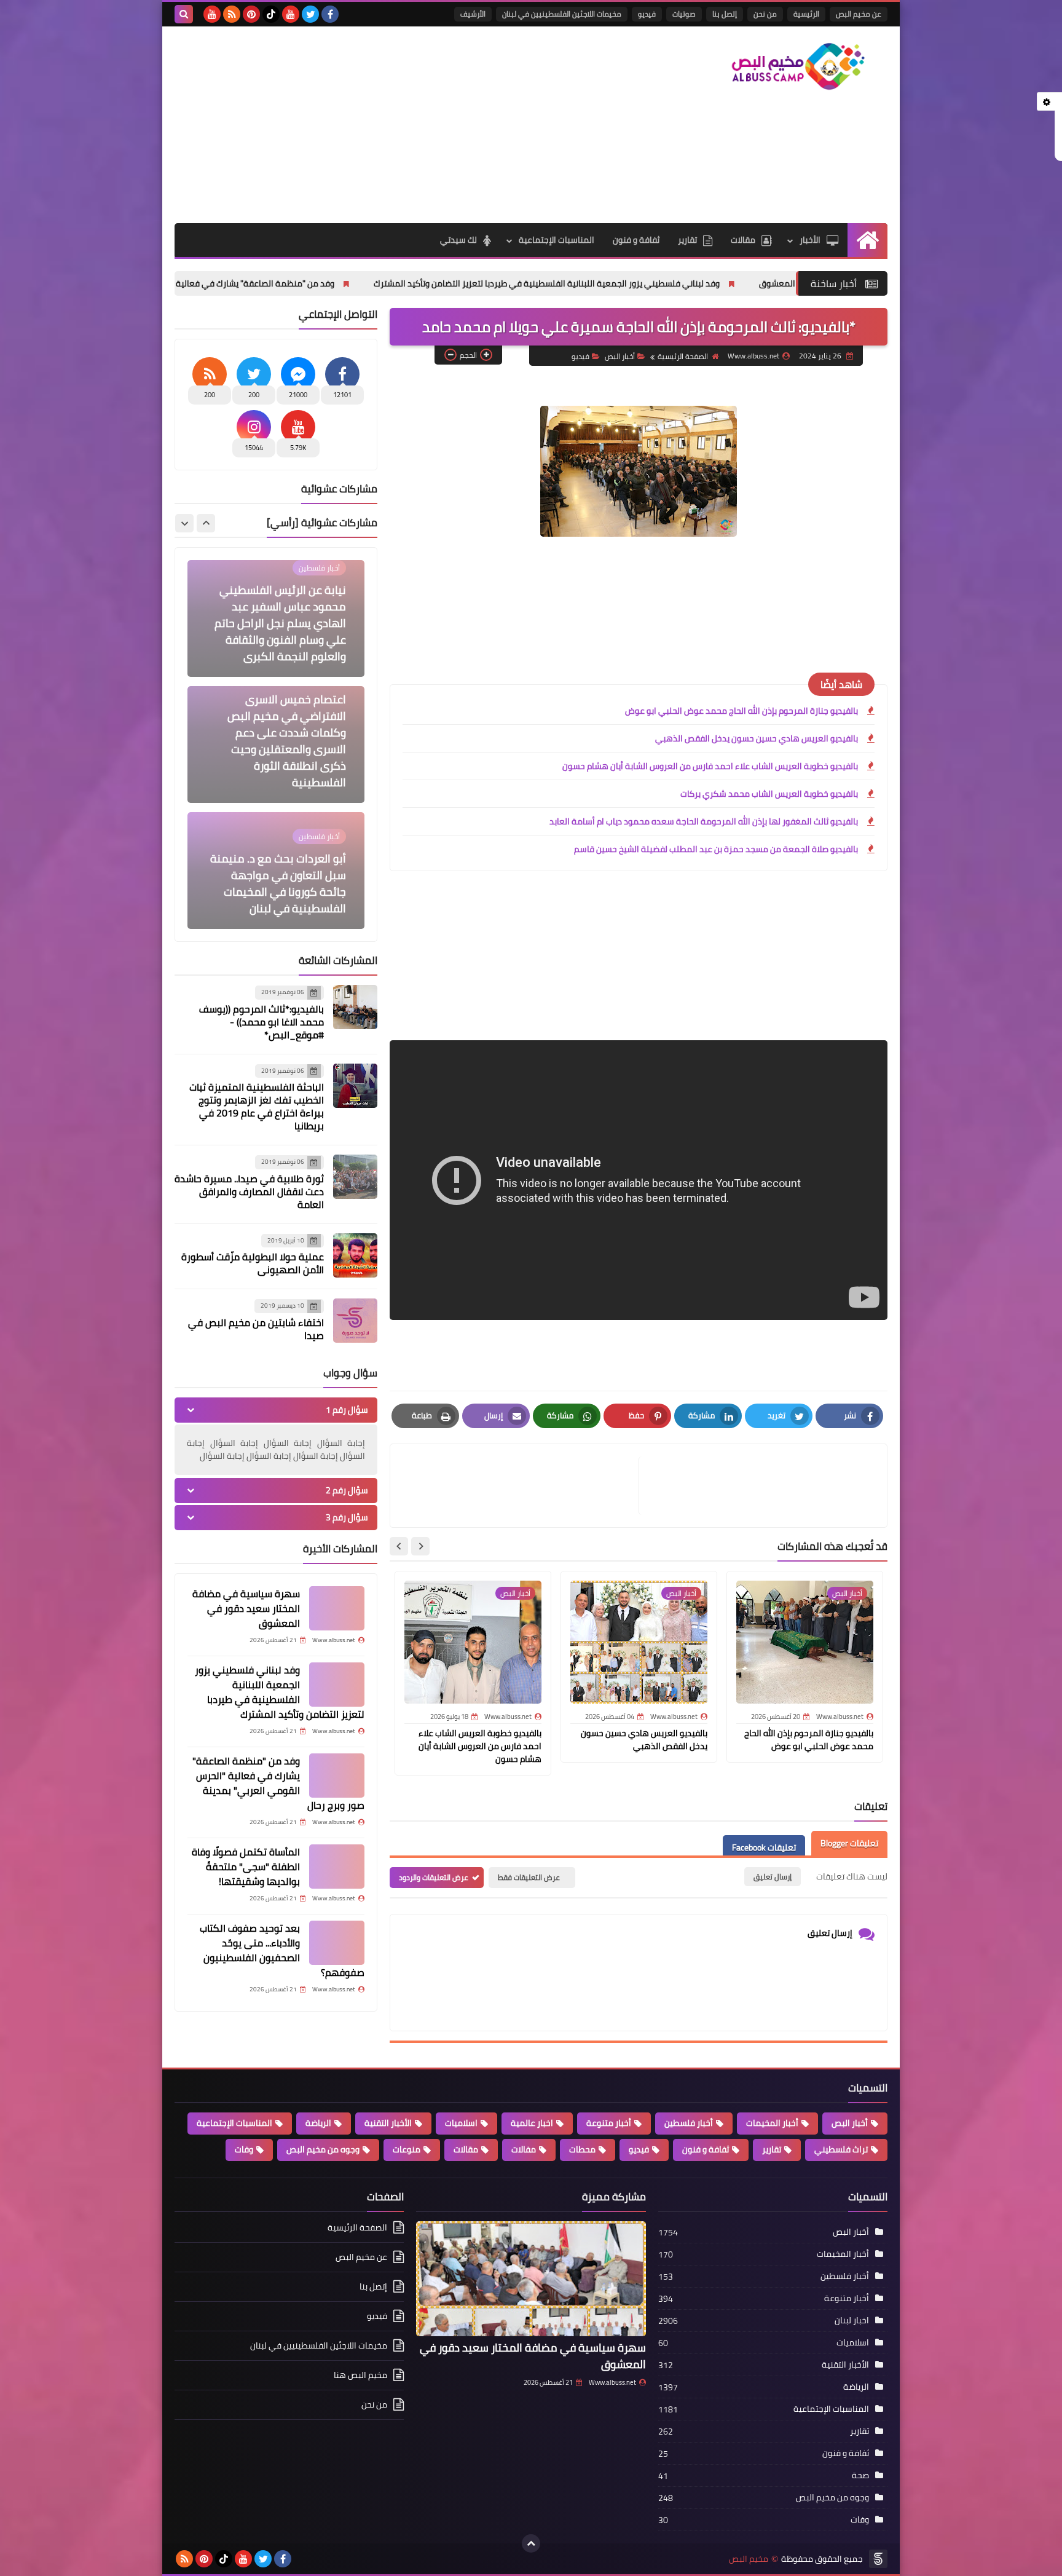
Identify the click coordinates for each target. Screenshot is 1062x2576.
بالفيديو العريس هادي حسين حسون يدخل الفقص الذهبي (757, 738)
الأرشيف (473, 14)
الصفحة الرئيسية (683, 356)
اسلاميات (461, 2123)
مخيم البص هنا (360, 2375)
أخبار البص (620, 356)
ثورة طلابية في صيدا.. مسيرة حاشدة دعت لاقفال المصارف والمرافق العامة (249, 1191)
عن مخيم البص (859, 14)
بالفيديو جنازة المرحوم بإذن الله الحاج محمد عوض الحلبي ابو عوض (741, 711)
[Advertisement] (398, 125)
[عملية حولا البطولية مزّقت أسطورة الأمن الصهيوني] (355, 1255)
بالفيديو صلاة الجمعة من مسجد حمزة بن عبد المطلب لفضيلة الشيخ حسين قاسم (716, 849)
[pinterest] (251, 14)
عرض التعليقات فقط (529, 1877)
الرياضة (318, 2123)
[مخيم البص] (798, 66)
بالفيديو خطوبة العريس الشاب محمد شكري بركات (769, 794)
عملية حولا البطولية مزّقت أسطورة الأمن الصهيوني (253, 1263)
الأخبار (810, 240)
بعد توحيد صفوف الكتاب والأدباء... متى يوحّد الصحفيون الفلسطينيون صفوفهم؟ (282, 1950)
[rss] (232, 14)
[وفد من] (337, 1776)
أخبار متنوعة (609, 2123)
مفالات (524, 2149)
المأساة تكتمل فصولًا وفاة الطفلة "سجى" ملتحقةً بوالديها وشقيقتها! (246, 1867)
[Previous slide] (206, 523)
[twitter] (310, 14)
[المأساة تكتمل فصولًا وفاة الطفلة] (337, 1867)
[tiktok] (271, 14)
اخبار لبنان (852, 2320)
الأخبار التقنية (388, 2123)
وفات (244, 2149)
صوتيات (684, 14)
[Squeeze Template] (878, 2559)
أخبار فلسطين (689, 2123)
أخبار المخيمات (772, 2123)
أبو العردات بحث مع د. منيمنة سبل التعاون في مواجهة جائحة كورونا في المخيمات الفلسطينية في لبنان (278, 757)
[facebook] (330, 14)
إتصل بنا (725, 14)
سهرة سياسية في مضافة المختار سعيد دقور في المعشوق (246, 1608)
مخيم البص (749, 2559)
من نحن (765, 14)
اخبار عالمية (532, 2123)
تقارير (687, 240)
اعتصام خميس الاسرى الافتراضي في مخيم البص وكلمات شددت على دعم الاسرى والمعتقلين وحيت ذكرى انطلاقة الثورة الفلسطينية (287, 615)
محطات (582, 2149)
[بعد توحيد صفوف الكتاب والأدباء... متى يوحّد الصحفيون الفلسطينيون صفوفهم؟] (337, 1943)
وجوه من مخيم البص (323, 2149)
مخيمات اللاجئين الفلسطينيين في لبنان (562, 14)
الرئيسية (806, 14)
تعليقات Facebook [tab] (764, 1847)
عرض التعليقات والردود (434, 1877)
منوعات (407, 2149)
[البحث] (184, 14)
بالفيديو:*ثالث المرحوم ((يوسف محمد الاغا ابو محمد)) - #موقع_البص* (262, 1022)
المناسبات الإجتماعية (557, 240)
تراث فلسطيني (841, 2149)
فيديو (647, 14)
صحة (860, 2475)
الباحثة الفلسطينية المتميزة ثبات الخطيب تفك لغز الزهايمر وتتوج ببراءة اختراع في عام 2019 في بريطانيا (257, 1106)
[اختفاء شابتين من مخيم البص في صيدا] (355, 1321)
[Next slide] (399, 1546)
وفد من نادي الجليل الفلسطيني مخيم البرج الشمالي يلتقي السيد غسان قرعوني (283, 883)
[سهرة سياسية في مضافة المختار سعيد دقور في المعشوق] (337, 1608)
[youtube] (291, 14)
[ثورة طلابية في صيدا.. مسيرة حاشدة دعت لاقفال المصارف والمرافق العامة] (355, 1177)
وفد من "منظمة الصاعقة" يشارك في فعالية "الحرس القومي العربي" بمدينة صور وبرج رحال (312, 283)
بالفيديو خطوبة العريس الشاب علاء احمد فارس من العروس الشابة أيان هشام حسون (710, 766)
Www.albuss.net (612, 2382)
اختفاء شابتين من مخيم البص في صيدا (256, 1329)
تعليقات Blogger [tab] (849, 1843)
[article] (521, 1486)
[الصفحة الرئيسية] (867, 240)
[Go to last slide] (420, 1546)
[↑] (531, 2543)
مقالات (743, 240)
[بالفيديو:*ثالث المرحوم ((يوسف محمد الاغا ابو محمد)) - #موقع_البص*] (355, 1007)
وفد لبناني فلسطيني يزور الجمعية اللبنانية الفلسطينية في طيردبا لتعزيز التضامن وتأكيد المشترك (686, 283)
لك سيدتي (458, 240)
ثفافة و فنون (636, 240)
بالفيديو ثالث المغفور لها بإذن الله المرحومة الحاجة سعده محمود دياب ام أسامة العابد (704, 821)
